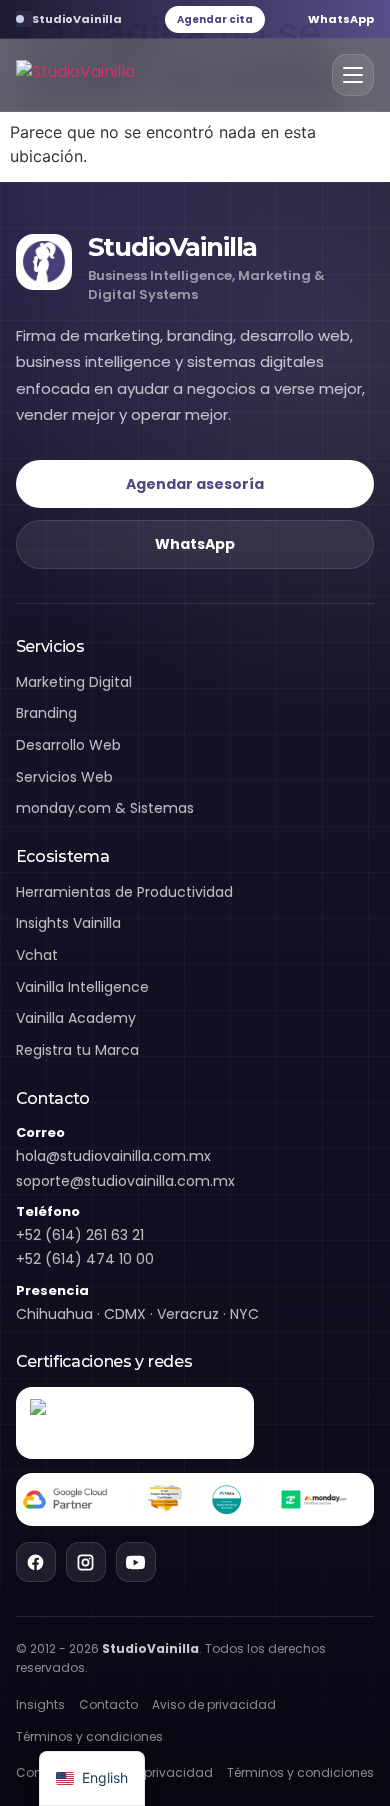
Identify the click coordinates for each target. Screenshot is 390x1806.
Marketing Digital (74, 682)
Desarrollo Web (68, 745)
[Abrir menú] (353, 75)
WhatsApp (341, 19)
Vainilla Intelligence (82, 987)
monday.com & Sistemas (105, 808)
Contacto (108, 1704)
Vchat (37, 955)
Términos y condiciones (89, 1736)
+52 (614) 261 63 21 (80, 1235)
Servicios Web (64, 777)
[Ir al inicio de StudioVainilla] (75, 75)
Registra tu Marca (77, 1050)
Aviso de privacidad (214, 1704)
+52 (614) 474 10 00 (85, 1259)
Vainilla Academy (76, 1018)
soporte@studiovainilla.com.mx (125, 1181)
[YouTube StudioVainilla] (136, 1562)
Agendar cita (215, 19)
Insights (40, 1704)
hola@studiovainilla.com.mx (113, 1156)
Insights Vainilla (68, 923)
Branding (46, 713)
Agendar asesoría (195, 484)
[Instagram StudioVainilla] (86, 1562)
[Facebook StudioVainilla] (36, 1562)
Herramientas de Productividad (124, 892)
